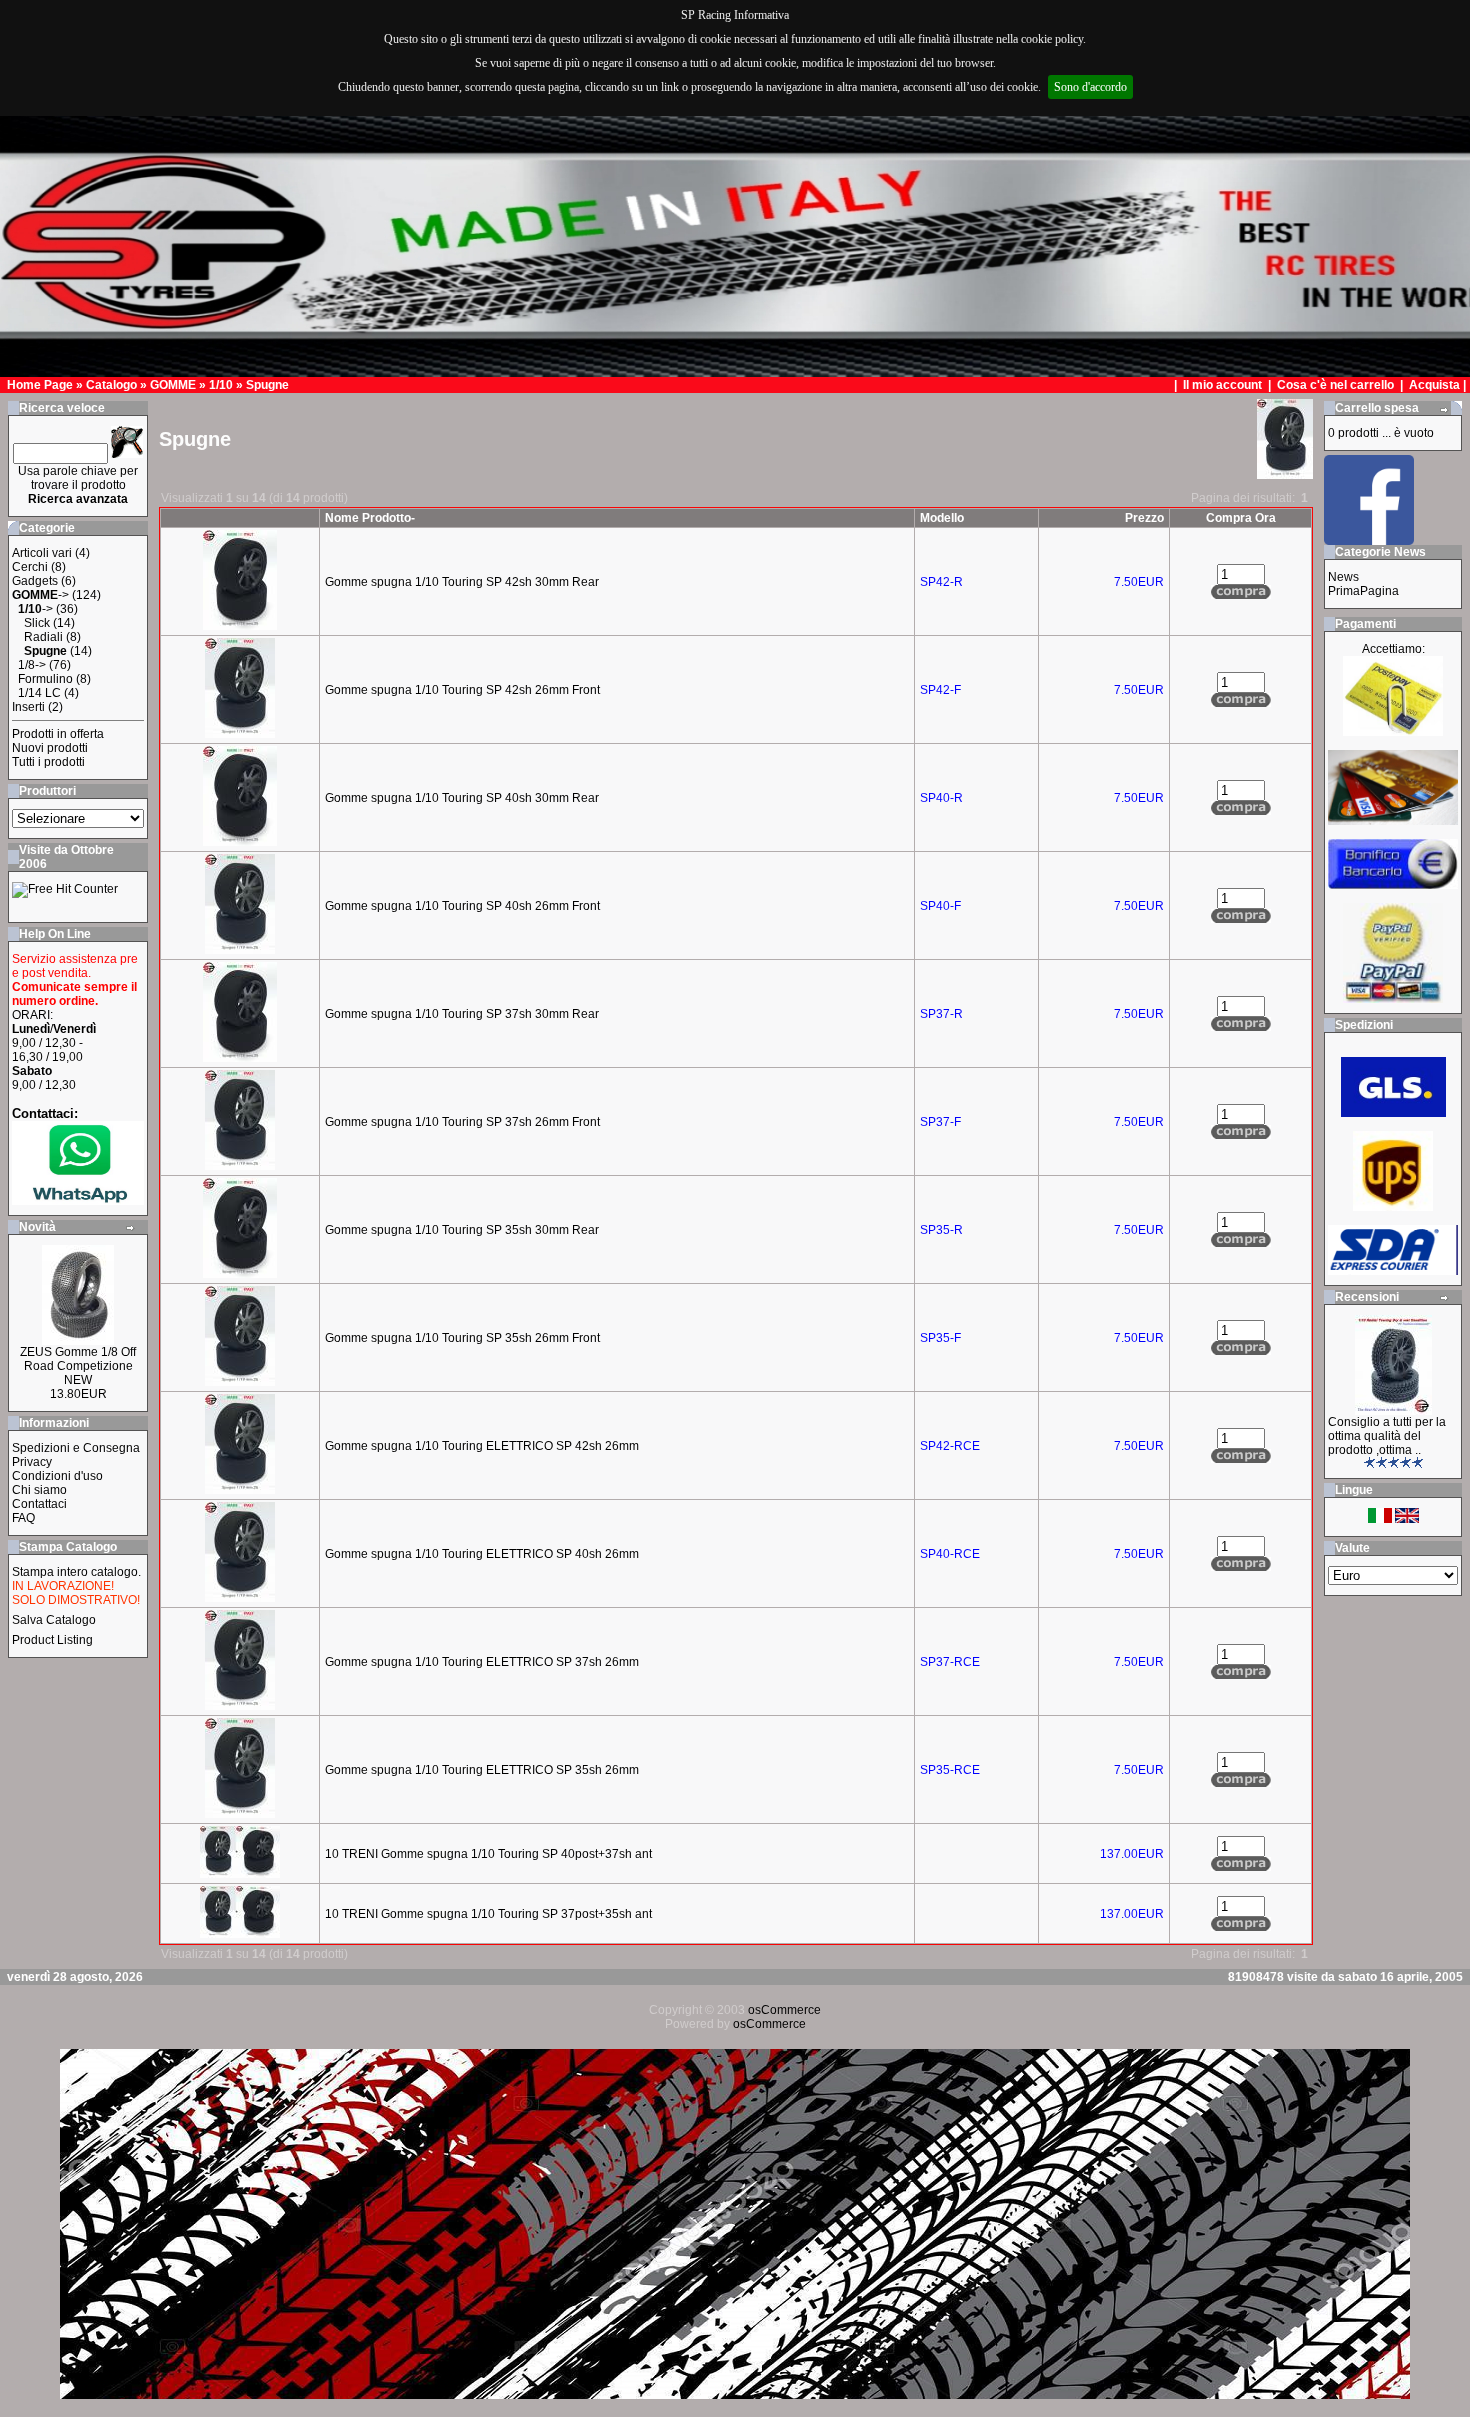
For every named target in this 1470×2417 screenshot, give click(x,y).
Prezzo (1144, 518)
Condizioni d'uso (57, 1476)
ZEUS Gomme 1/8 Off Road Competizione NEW (78, 1366)
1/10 (221, 385)
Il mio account (1224, 385)
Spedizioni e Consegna (76, 1448)
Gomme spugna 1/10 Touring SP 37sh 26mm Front (462, 1122)
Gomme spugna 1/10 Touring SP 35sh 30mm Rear (462, 1230)
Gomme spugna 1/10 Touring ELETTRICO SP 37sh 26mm (482, 1662)
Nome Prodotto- (370, 518)
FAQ (23, 1518)
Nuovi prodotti (50, 748)
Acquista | (1439, 385)
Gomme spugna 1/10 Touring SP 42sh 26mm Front (462, 690)
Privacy (32, 1462)
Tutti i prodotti (48, 762)
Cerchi (30, 567)
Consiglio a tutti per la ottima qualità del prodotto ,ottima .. (1387, 1436)
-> (40, 595)
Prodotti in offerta (58, 734)
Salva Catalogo (54, 1620)
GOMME (173, 385)
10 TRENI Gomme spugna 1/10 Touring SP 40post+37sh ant (488, 1854)
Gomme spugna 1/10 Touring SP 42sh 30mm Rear (462, 582)
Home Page (40, 385)
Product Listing (52, 1640)
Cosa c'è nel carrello (1335, 385)
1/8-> (32, 665)
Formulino (45, 679)
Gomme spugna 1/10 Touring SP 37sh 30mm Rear (462, 1014)
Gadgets (35, 581)
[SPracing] (1369, 539)
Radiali (43, 637)
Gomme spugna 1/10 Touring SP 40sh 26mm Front (462, 906)
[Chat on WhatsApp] (78, 1200)
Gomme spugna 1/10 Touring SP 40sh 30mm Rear (462, 798)
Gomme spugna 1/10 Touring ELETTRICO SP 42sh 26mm (482, 1446)
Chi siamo (39, 1490)
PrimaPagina (1363, 591)
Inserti (28, 707)
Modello (942, 518)
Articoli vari (42, 553)
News (1343, 577)
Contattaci (39, 1504)
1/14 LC (39, 693)
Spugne (267, 385)
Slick (37, 623)
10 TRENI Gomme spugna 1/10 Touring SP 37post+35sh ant (488, 1914)
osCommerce (784, 2010)
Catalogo (111, 385)
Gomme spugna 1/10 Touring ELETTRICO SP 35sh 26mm (482, 1770)
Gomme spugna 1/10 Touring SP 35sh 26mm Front (462, 1338)
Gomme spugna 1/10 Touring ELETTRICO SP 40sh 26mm (482, 1554)
